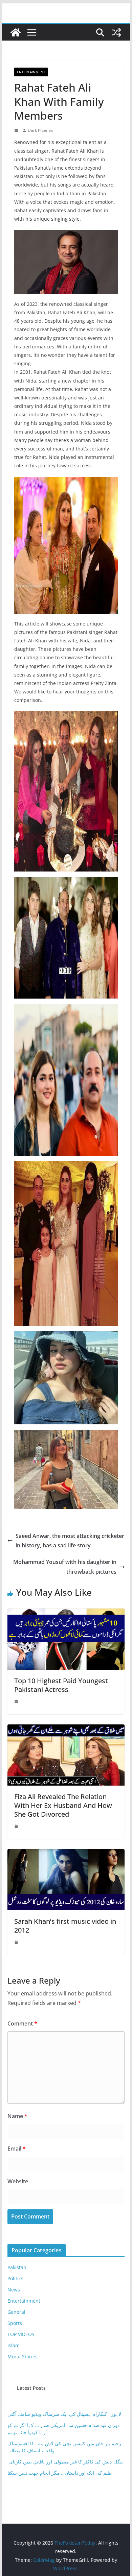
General (16, 2312)
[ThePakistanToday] (16, 32)
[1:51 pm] (17, 1826)
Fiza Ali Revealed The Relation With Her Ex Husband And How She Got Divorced (63, 1805)
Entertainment (31, 72)
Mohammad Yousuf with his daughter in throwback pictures (65, 1567)
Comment (22, 2023)
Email (17, 2149)
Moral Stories (23, 2357)
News (14, 2290)
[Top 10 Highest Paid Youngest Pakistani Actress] (66, 1613)
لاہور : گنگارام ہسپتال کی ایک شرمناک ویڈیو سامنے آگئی (64, 2414)
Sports (15, 2323)
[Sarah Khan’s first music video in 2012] (66, 1854)
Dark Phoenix (40, 130)
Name (17, 2116)
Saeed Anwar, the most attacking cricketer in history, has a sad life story (70, 1541)
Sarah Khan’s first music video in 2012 (65, 1926)
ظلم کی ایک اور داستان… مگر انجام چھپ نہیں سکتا (60, 2473)
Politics (15, 2278)
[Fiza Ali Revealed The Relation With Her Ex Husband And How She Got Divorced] (66, 1729)
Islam (14, 2345)
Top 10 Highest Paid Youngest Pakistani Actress (61, 1685)
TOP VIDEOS (21, 2334)
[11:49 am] (17, 1942)
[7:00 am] (17, 1701)
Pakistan (17, 2267)
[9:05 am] (17, 130)
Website (18, 2181)
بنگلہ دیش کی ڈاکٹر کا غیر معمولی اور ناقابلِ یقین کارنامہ (65, 2462)
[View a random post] (116, 32)
